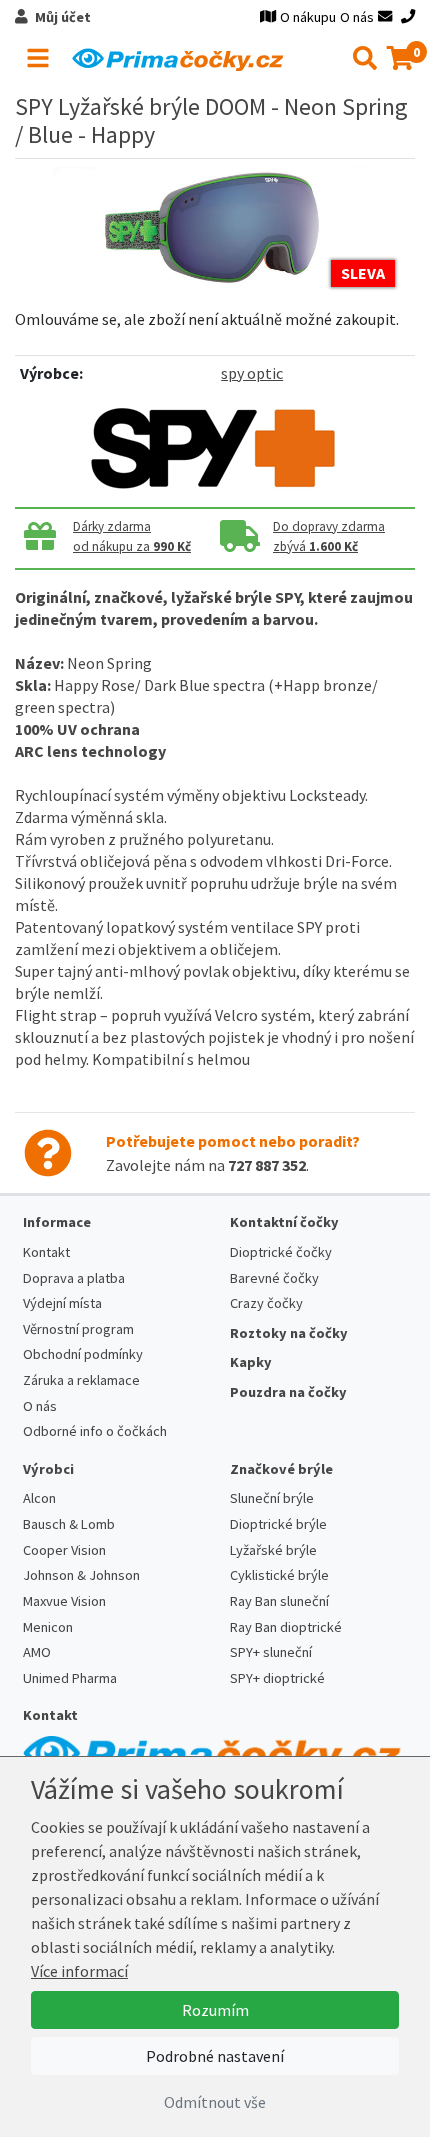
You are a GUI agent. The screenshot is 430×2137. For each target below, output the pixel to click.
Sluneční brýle (272, 1498)
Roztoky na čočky (289, 1333)
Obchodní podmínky (83, 1354)
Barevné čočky (274, 1278)
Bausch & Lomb (69, 1524)
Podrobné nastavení (215, 2056)
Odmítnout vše (215, 2102)
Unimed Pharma (70, 1678)
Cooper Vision (64, 1550)
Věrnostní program (78, 1329)
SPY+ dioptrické (277, 1678)
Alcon (39, 1498)
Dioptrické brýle (278, 1524)
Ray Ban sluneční (279, 1601)
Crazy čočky (266, 1303)
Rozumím (215, 2010)
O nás (357, 17)
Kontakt (46, 1252)
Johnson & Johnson (81, 1575)
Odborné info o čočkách (95, 1431)
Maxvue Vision (64, 1601)
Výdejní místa (62, 1303)
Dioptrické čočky (281, 1252)
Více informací (79, 1971)
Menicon (48, 1627)
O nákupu (308, 17)
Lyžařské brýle (273, 1550)
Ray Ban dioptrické (286, 1627)
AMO (37, 1652)
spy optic (252, 373)
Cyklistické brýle (279, 1575)
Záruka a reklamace (81, 1380)
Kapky (251, 1362)
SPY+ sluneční (271, 1652)
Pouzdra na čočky (288, 1392)
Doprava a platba (74, 1278)
